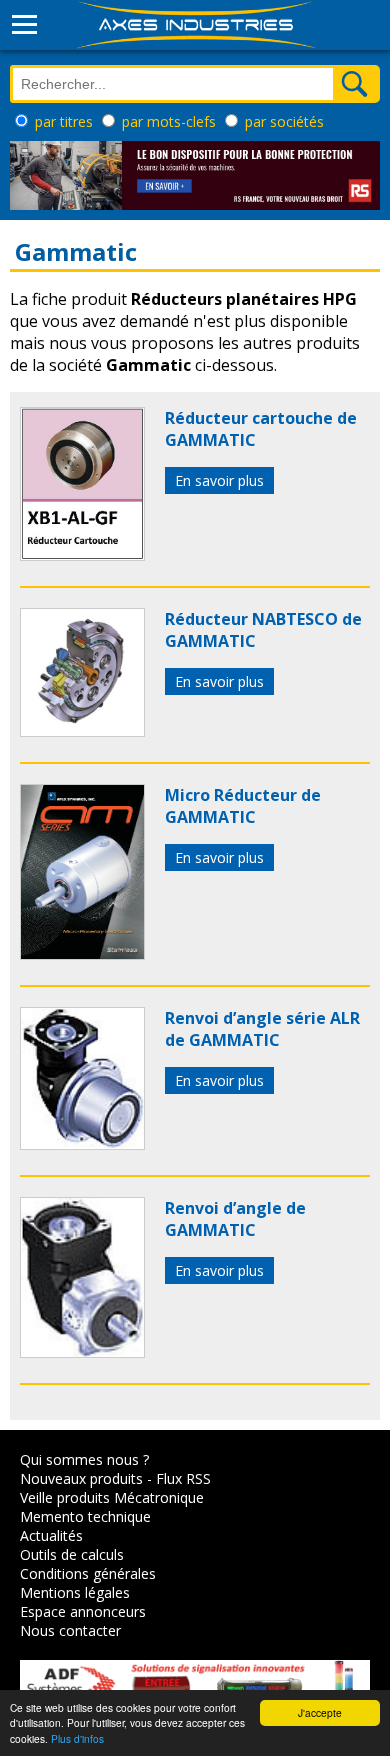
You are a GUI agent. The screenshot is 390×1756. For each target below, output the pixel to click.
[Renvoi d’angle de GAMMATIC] (82, 1352)
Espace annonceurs (83, 1611)
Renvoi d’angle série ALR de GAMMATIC (262, 1029)
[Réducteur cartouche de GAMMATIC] (82, 555)
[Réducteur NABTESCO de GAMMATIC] (82, 731)
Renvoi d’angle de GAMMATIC (235, 1219)
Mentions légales (75, 1592)
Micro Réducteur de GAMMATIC (243, 806)
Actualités (51, 1535)
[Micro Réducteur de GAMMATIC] (82, 954)
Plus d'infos (77, 1738)
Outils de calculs (72, 1554)
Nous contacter (70, 1630)
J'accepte (320, 1712)
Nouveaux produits (81, 1478)
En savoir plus (219, 480)
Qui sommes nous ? (84, 1459)
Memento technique (85, 1516)
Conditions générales (88, 1573)
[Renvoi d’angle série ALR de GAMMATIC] (82, 1144)
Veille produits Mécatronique (112, 1497)
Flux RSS (183, 1478)
